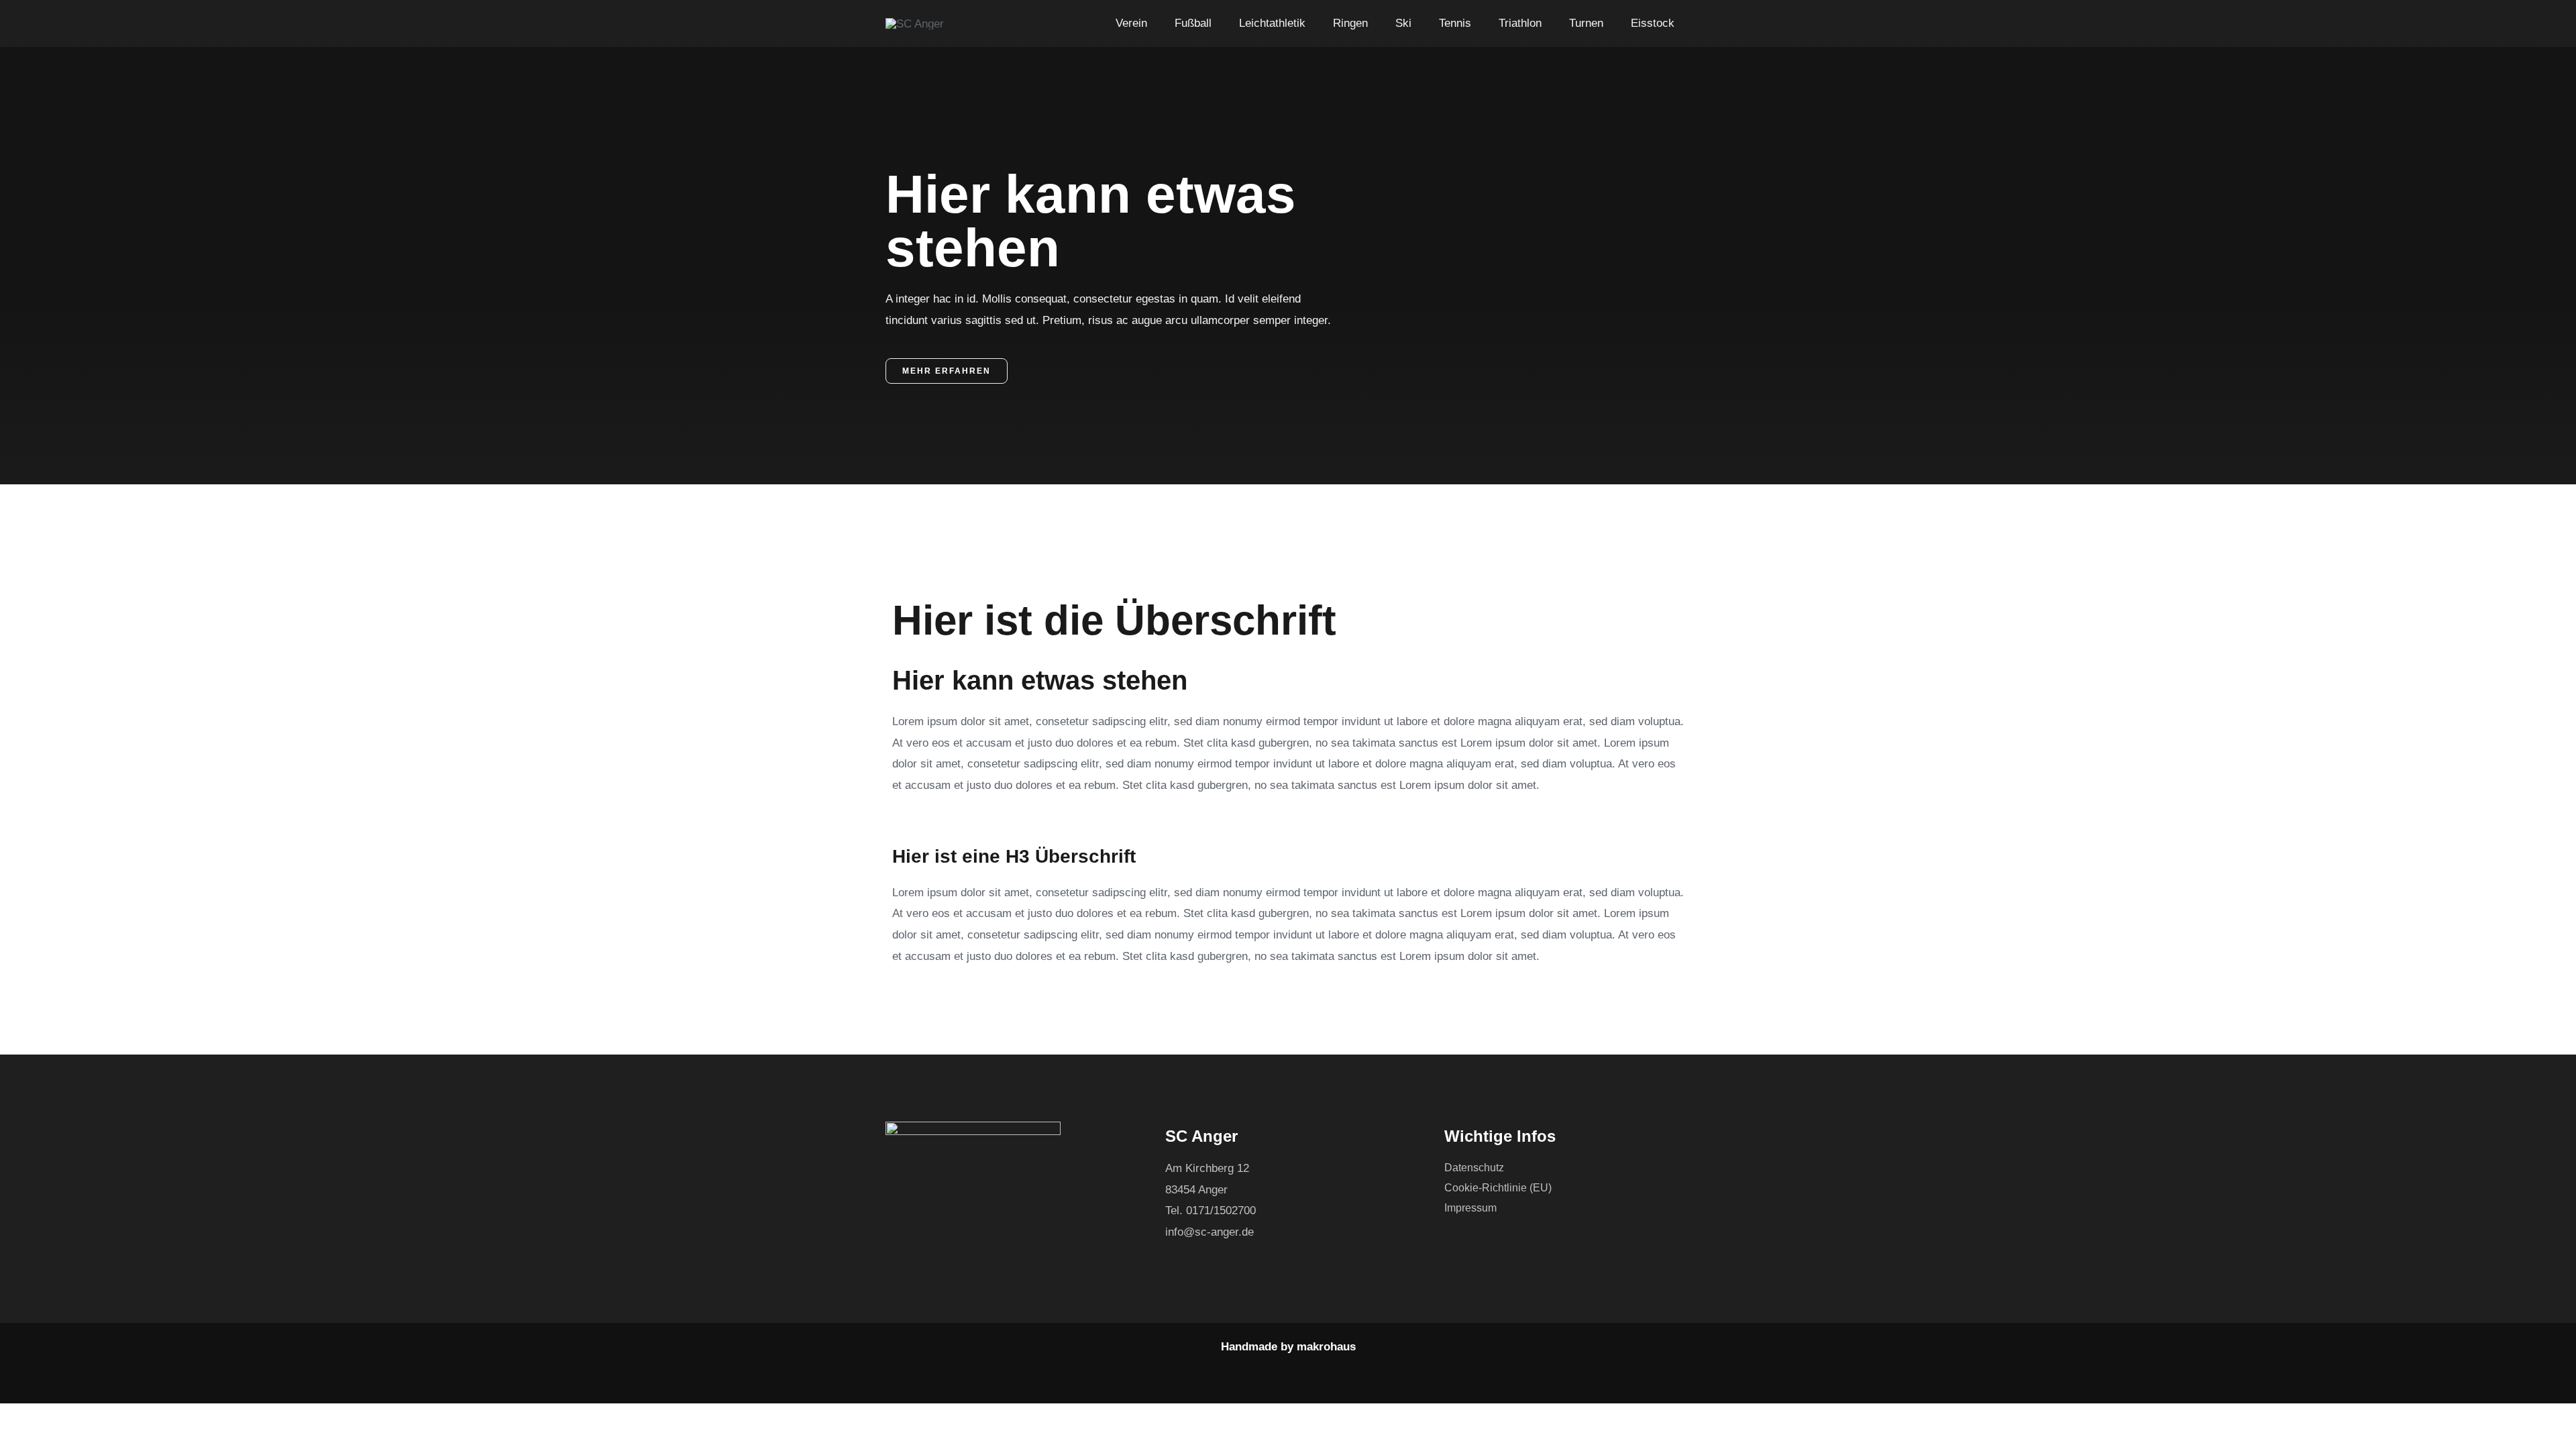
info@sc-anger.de (1210, 1232)
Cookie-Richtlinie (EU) (1498, 1188)
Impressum (1470, 1208)
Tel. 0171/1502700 (1211, 1211)
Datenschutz (1474, 1168)
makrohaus (1326, 1347)
